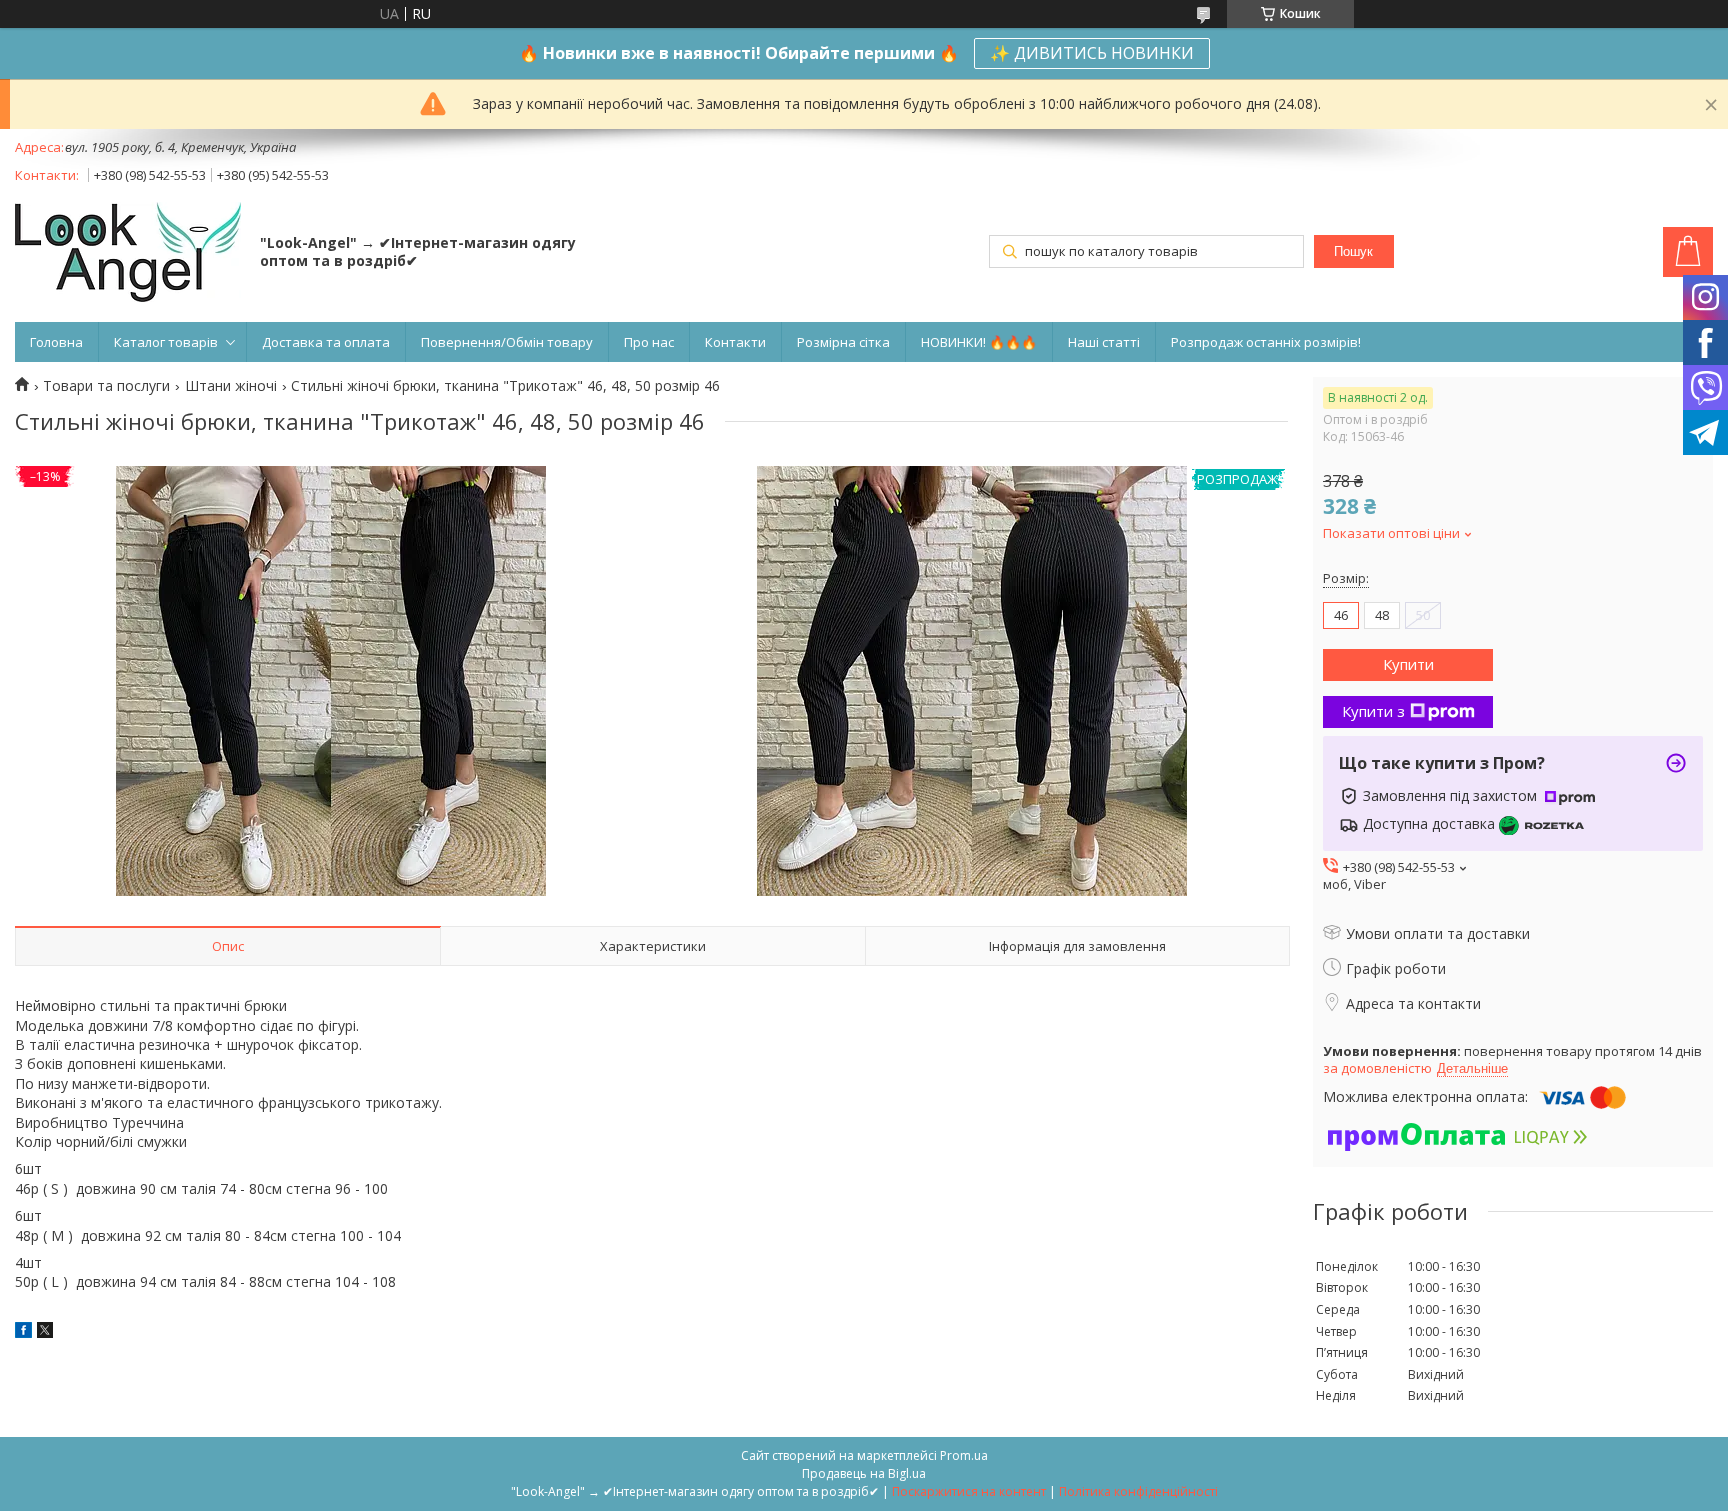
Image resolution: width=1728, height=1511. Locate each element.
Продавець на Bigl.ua (864, 1473)
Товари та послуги (106, 386)
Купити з (1373, 711)
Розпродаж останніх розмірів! (1266, 342)
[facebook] (23, 1332)
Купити (1408, 664)
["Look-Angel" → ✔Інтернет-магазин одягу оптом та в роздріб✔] (128, 254)
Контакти (735, 342)
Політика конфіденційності (1138, 1491)
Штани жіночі (231, 386)
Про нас (649, 342)
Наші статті (1104, 342)
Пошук (1353, 251)
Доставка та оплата (326, 342)
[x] (45, 1332)
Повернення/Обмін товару (507, 342)
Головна (56, 342)
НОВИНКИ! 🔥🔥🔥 (979, 342)
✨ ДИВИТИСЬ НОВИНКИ (1092, 53)
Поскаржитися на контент (969, 1491)
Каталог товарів (166, 342)
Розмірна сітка (843, 342)
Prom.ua (964, 1455)
